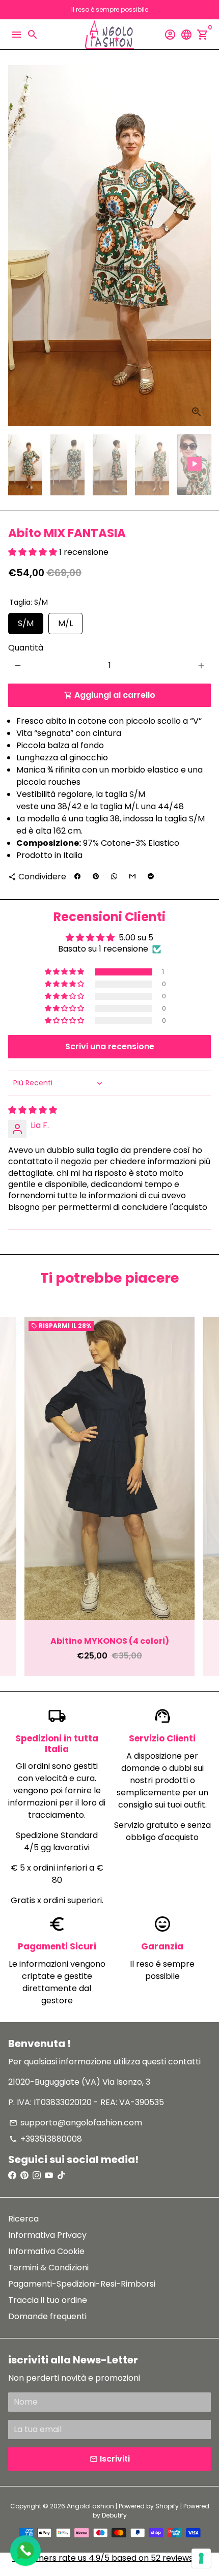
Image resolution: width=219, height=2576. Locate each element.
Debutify (114, 2515)
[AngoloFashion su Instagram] (37, 2175)
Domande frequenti (47, 2316)
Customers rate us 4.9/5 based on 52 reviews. (103, 2558)
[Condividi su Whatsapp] (114, 877)
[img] (33, 1110)
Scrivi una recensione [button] (110, 1046)
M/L (65, 621)
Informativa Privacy (47, 2235)
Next (201, 246)
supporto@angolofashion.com (76, 2123)
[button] (34, 552)
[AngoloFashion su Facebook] (12, 2175)
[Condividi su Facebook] (77, 877)
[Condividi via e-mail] (132, 877)
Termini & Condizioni (48, 2268)
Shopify (167, 2506)
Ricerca (23, 2219)
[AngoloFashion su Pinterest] (24, 2175)
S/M (26, 621)
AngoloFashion (90, 2506)
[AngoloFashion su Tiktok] (61, 2175)
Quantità (26, 648)
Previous (18, 1496)
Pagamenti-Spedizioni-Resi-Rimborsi (82, 2284)
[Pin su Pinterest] (96, 877)
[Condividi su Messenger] (151, 877)
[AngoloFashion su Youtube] (49, 2175)
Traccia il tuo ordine (48, 2300)
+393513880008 (46, 2139)
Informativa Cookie (46, 2251)
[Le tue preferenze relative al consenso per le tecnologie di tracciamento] (201, 2558)
